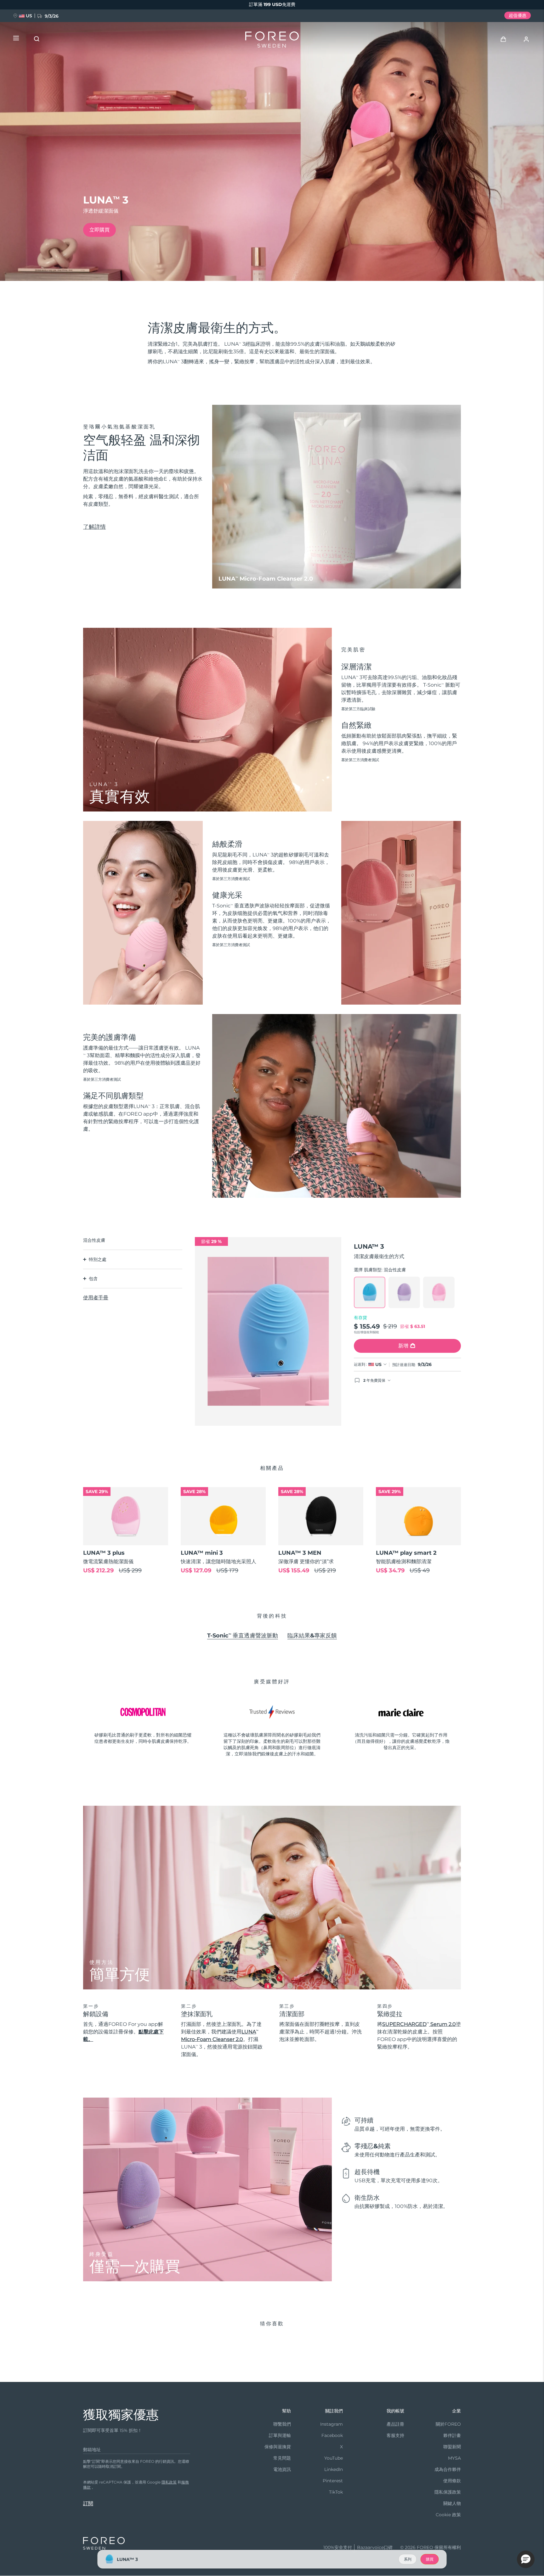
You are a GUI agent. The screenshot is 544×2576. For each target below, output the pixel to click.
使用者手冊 (96, 1298)
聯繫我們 (282, 2424)
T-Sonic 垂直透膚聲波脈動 (243, 1636)
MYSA (454, 2458)
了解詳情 (94, 527)
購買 (430, 2559)
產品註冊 (395, 2424)
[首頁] (272, 41)
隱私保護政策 (448, 2492)
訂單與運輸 (280, 2435)
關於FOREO (448, 2424)
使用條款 (452, 2481)
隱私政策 (169, 2482)
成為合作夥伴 (448, 2469)
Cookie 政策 (448, 2515)
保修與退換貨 (278, 2447)
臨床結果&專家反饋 (312, 1636)
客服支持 (395, 2435)
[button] (526, 2559)
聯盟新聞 (452, 2447)
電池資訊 (282, 2469)
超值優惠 (518, 15)
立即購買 (99, 230)
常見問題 (282, 2458)
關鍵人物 (452, 2503)
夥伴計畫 (452, 2435)
